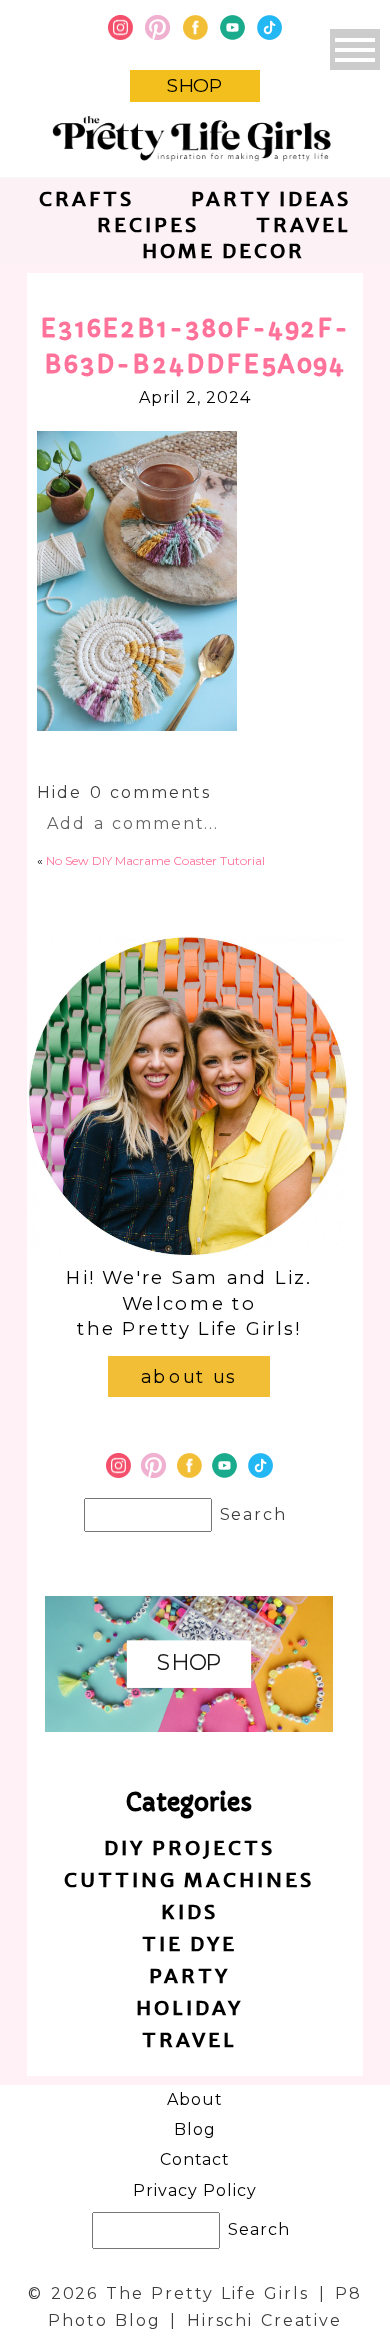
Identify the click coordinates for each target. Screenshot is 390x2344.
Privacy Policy (194, 2190)
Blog (195, 2129)
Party (189, 1975)
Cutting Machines (189, 1879)
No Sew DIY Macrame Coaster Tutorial (155, 860)
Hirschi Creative (264, 2320)
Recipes (148, 224)
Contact (195, 2159)
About (195, 2099)
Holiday (189, 2007)
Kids (189, 1911)
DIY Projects (189, 1847)
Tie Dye (189, 1943)
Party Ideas (271, 198)
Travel (303, 224)
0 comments (124, 792)
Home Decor (223, 250)
